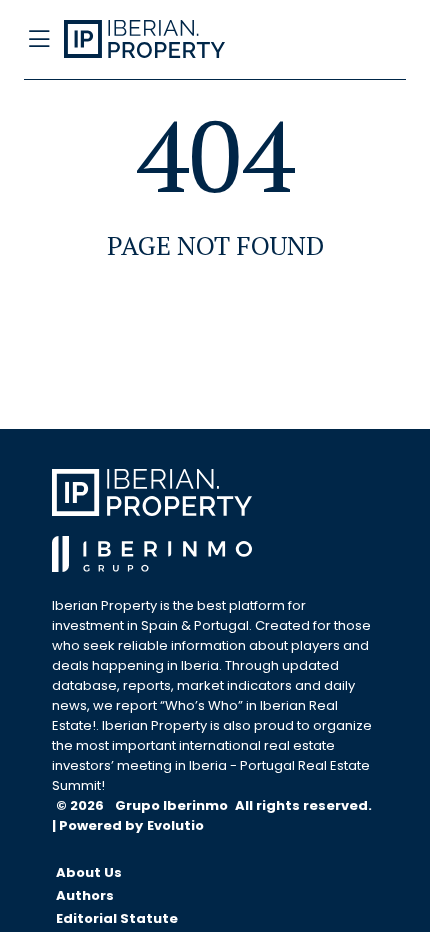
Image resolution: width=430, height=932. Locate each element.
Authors (85, 895)
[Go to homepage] (171, 40)
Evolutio (175, 825)
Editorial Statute (117, 918)
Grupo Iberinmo (173, 805)
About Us (89, 872)
